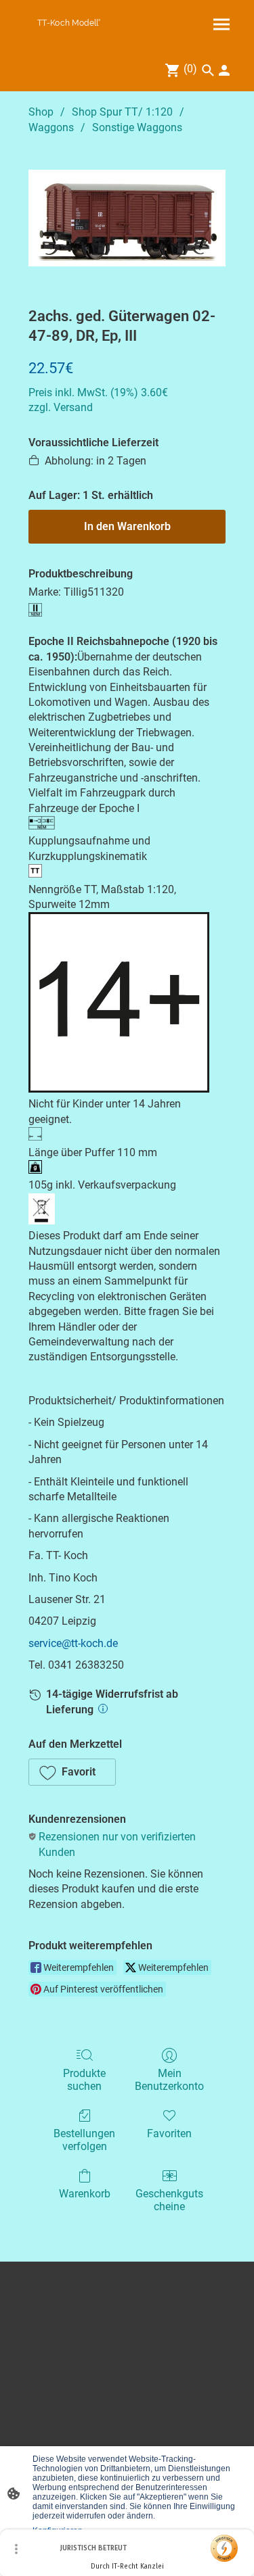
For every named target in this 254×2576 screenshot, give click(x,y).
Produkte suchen (84, 2080)
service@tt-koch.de (73, 1643)
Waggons (51, 127)
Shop (41, 112)
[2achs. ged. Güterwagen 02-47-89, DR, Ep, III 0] (127, 218)
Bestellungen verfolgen (84, 2140)
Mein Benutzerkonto (169, 2080)
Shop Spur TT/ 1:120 (122, 112)
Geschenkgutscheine (169, 2200)
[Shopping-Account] (224, 70)
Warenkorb (85, 2194)
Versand (73, 407)
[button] (72, 1772)
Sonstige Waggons (137, 127)
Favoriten (169, 2133)
